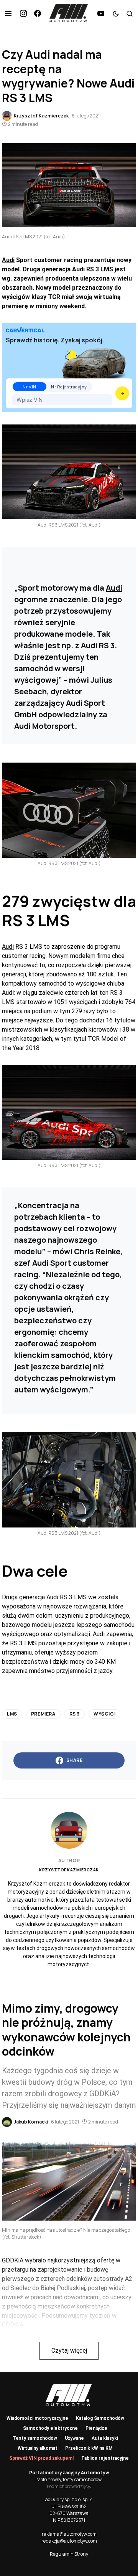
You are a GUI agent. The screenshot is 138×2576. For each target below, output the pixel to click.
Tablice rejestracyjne (105, 2458)
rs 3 (75, 1714)
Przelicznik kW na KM (89, 2448)
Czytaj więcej (69, 2351)
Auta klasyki (105, 2438)
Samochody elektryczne (50, 2428)
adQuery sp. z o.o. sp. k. (69, 2499)
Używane (74, 2438)
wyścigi (104, 1714)
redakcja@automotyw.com (69, 2541)
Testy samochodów (35, 2438)
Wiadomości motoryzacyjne (37, 2418)
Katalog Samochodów (100, 2418)
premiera (43, 1714)
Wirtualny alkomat (38, 2448)
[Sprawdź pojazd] (122, 393)
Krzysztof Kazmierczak (69, 1870)
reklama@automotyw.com (69, 2534)
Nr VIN (29, 387)
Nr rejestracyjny (69, 387)
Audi (8, 260)
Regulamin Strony (69, 2554)
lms (12, 1714)
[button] (8, 13)
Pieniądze (96, 2428)
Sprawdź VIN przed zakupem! (41, 2458)
